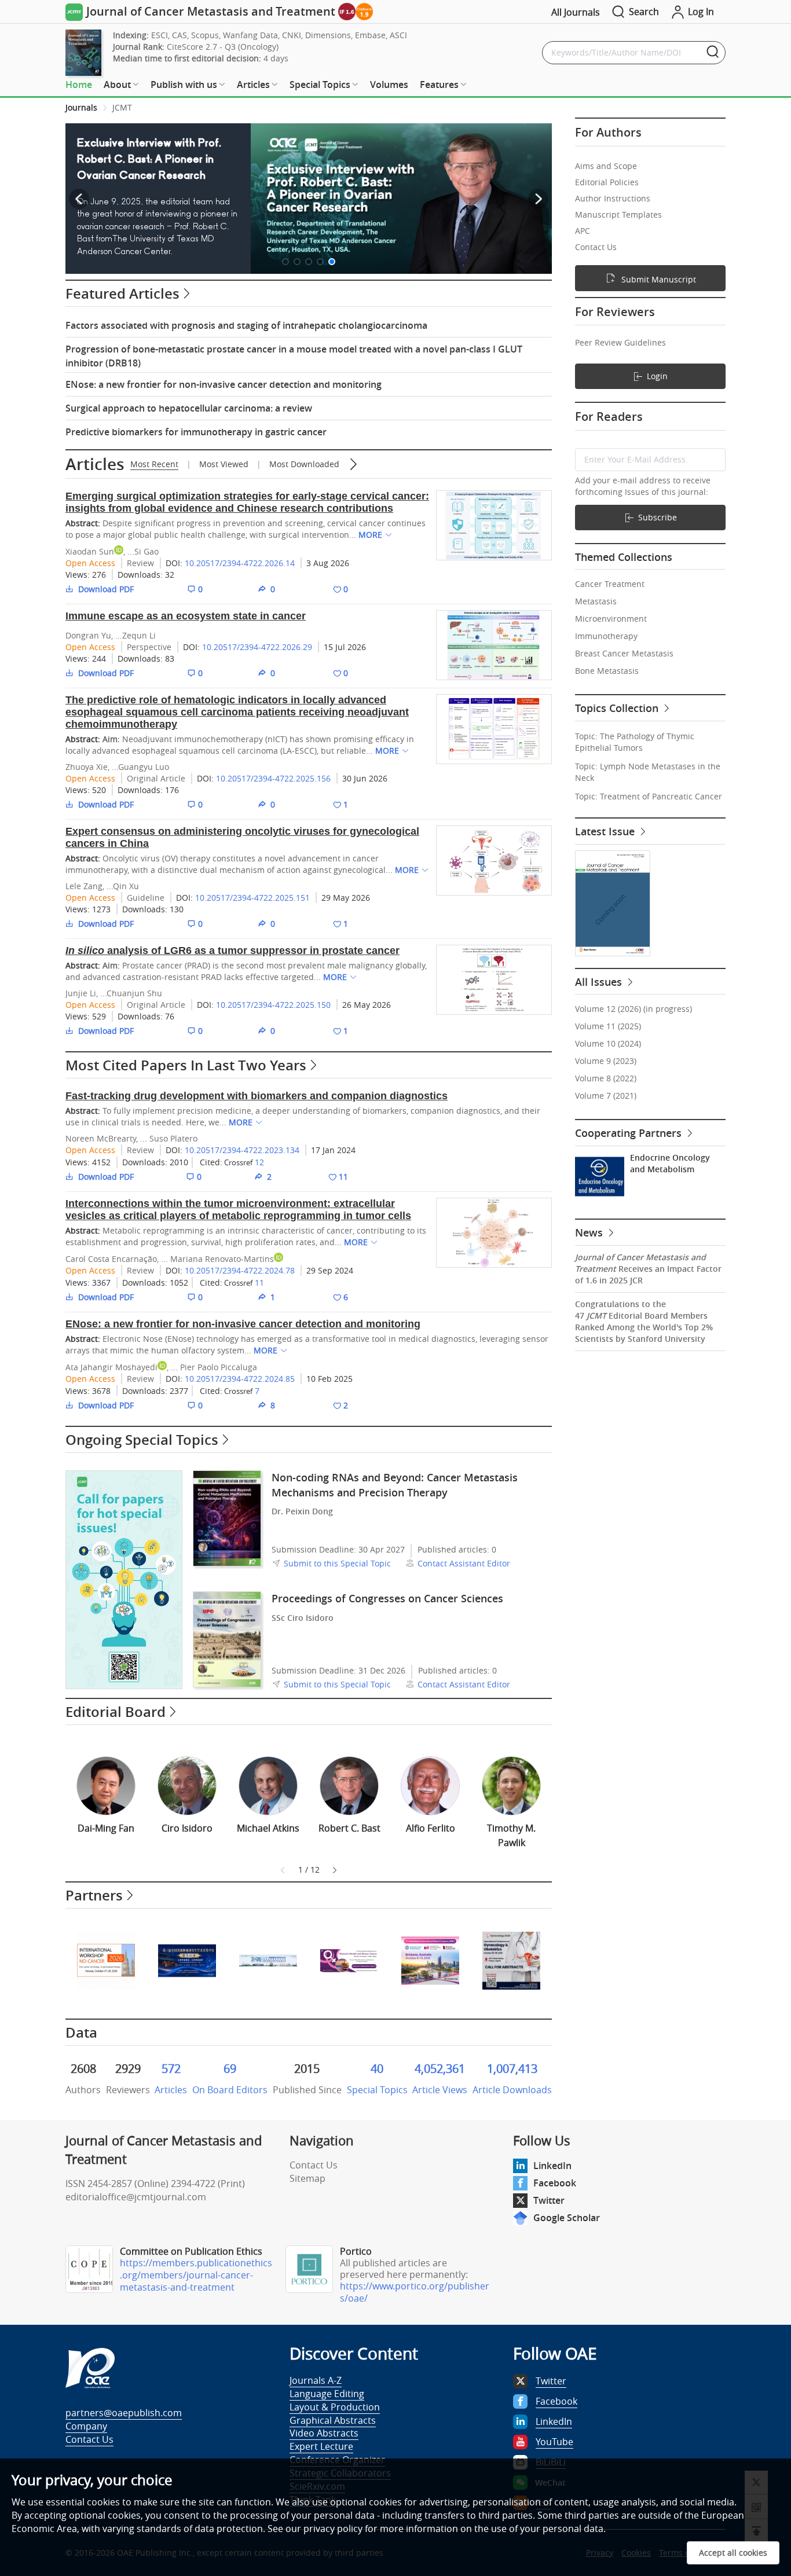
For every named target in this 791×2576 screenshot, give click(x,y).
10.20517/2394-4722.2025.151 (252, 898)
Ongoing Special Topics (142, 1440)
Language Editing (327, 2394)
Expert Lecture (321, 2446)
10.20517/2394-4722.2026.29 (257, 647)
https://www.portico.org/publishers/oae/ (415, 2292)
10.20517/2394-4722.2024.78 (240, 1270)
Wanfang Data (250, 35)
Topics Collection (618, 708)
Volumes (389, 85)
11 (259, 1283)
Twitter (549, 2200)
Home (79, 85)
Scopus (205, 35)
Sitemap (307, 2178)
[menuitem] (79, 85)
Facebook (555, 2183)
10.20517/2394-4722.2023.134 (242, 1150)
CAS (180, 35)
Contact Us (314, 2165)
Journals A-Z (316, 2380)
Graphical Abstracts (333, 2420)
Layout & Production (335, 2407)
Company (86, 2426)
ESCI (160, 35)
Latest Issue (606, 831)
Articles (95, 464)
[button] (285, 262)
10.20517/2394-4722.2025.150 (273, 1005)
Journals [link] (81, 107)
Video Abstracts (324, 2433)
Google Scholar (567, 2218)
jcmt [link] (122, 107)
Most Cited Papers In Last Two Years (186, 1065)
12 (259, 1162)
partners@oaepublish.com (124, 2413)
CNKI (292, 35)
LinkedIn (552, 2166)
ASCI (398, 35)
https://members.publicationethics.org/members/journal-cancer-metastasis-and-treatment (196, 2275)
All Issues (600, 982)
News (590, 1232)
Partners (94, 1895)
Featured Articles (122, 293)
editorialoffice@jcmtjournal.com (136, 2197)
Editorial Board (116, 1712)
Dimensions (328, 35)
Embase (370, 35)
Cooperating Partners (630, 1133)
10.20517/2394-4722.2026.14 (240, 563)
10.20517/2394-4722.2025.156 (273, 778)
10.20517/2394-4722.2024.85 (240, 1379)
